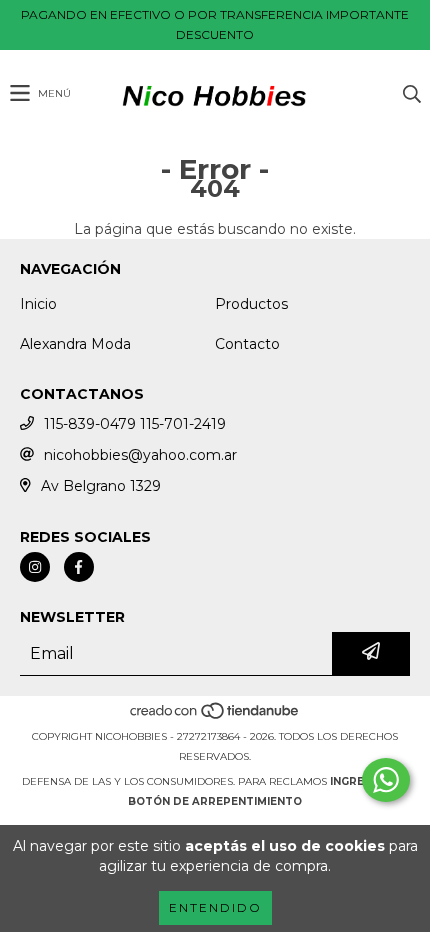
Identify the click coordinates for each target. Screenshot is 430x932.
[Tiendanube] (215, 716)
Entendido (215, 907)
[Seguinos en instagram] (35, 567)
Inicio (38, 304)
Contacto (247, 344)
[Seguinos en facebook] (79, 567)
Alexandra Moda (75, 344)
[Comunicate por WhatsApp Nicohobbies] (386, 780)
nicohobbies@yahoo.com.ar (140, 455)
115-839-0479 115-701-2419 (135, 424)
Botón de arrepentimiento (215, 801)
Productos (251, 304)
